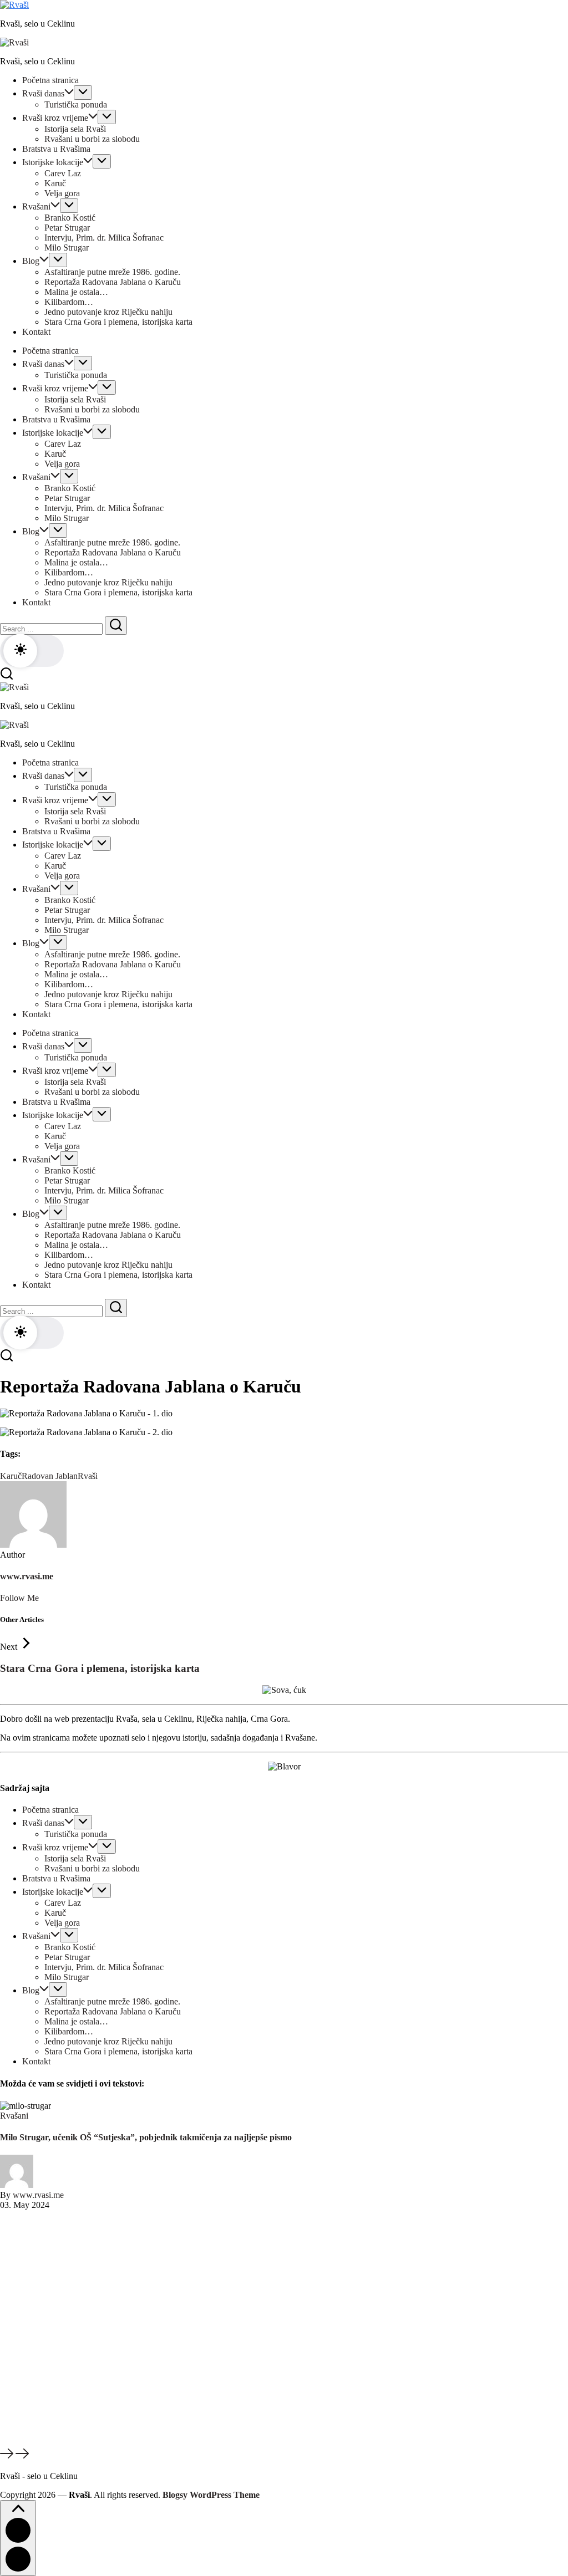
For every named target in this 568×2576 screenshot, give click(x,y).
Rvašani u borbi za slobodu (92, 1868)
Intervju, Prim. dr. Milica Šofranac (104, 1967)
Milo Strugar (67, 1977)
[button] (32, 651)
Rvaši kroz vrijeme (55, 1847)
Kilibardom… (69, 2031)
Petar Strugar (67, 1957)
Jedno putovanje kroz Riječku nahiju (108, 2041)
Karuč (11, 1476)
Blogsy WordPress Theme (211, 2495)
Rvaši (88, 1476)
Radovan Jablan (50, 1476)
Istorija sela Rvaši (75, 1858)
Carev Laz (63, 1903)
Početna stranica (50, 1810)
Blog (31, 1990)
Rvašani (36, 1936)
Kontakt (36, 2061)
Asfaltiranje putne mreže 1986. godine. (112, 2001)
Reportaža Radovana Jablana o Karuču (113, 2011)
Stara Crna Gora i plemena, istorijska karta (100, 1668)
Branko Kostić (70, 1947)
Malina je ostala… (76, 2021)
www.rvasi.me (27, 1576)
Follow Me (19, 1598)
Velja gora (62, 1923)
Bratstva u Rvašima (56, 1878)
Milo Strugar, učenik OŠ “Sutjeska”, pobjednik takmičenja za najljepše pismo (146, 2137)
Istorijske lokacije (53, 1892)
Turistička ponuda (76, 1834)
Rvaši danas (43, 1823)
